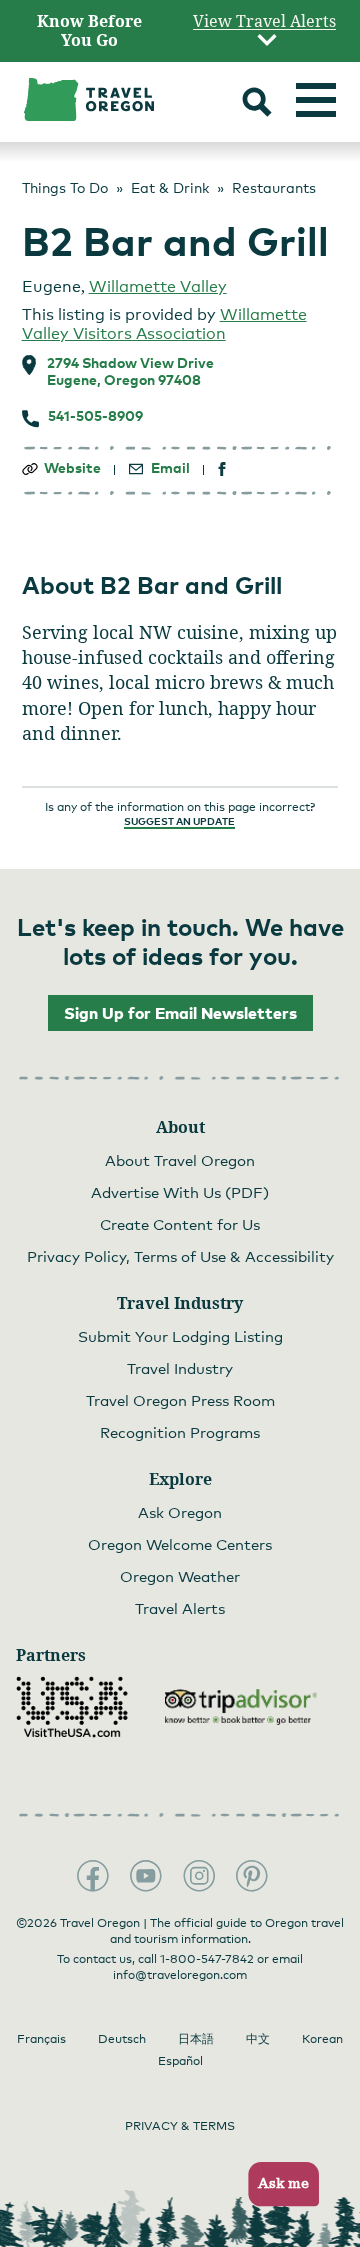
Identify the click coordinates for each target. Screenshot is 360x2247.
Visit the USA (72, 1707)
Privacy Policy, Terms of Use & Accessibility (180, 1256)
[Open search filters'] (257, 104)
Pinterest (252, 1876)
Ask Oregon (180, 1512)
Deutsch (122, 2039)
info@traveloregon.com (180, 1975)
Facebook (93, 1876)
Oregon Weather (180, 1576)
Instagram (199, 1876)
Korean (322, 2039)
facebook (222, 469)
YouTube (146, 1876)
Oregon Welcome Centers (180, 1544)
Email (170, 468)
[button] (277, 2184)
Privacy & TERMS (180, 2126)
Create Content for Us (180, 1224)
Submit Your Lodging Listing (180, 1336)
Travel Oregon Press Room (180, 1400)
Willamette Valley (158, 286)
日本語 (196, 2039)
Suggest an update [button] (179, 821)
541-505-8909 (95, 416)
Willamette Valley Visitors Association (164, 324)
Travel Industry (180, 1368)
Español (180, 2061)
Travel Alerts (180, 1608)
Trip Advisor (241, 1707)
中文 (258, 2039)
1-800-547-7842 (207, 1959)
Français (41, 2039)
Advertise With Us (180, 1192)
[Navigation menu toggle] (316, 100)
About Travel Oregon (180, 1160)
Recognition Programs (180, 1432)
